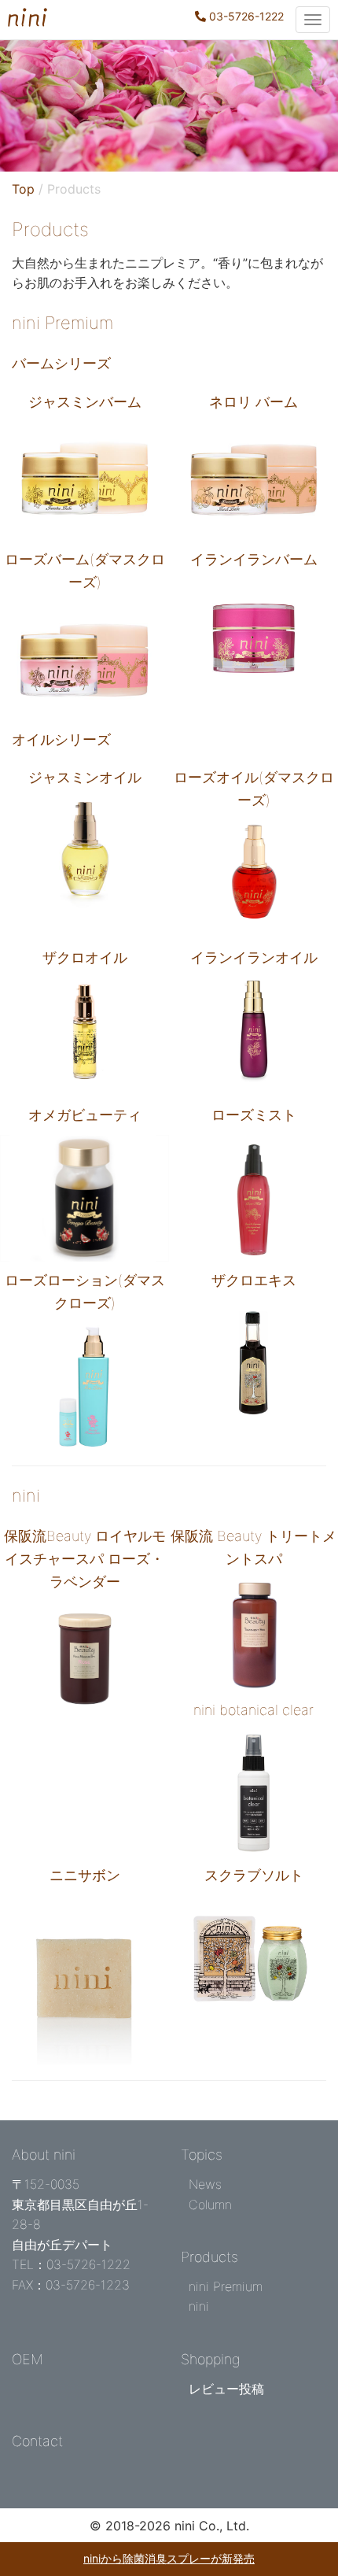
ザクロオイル (85, 957)
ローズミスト (254, 1115)
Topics (202, 2155)
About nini (44, 2155)
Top (23, 189)
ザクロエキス (254, 1280)
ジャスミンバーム (85, 402)
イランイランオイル (254, 957)
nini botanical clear (253, 1710)
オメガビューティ (85, 1115)
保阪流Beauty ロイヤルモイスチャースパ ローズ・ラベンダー (85, 1559)
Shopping (211, 2359)
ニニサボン (85, 1875)
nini (26, 1495)
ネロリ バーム (253, 402)
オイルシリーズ (61, 739)
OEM (28, 2359)
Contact (37, 2441)
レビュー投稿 (226, 2389)
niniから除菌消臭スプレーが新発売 (169, 2558)
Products (209, 2257)
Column (210, 2205)
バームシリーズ (61, 363)
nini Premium (62, 323)
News (205, 2184)
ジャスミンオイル (85, 777)
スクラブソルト (254, 1875)
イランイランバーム (254, 559)
